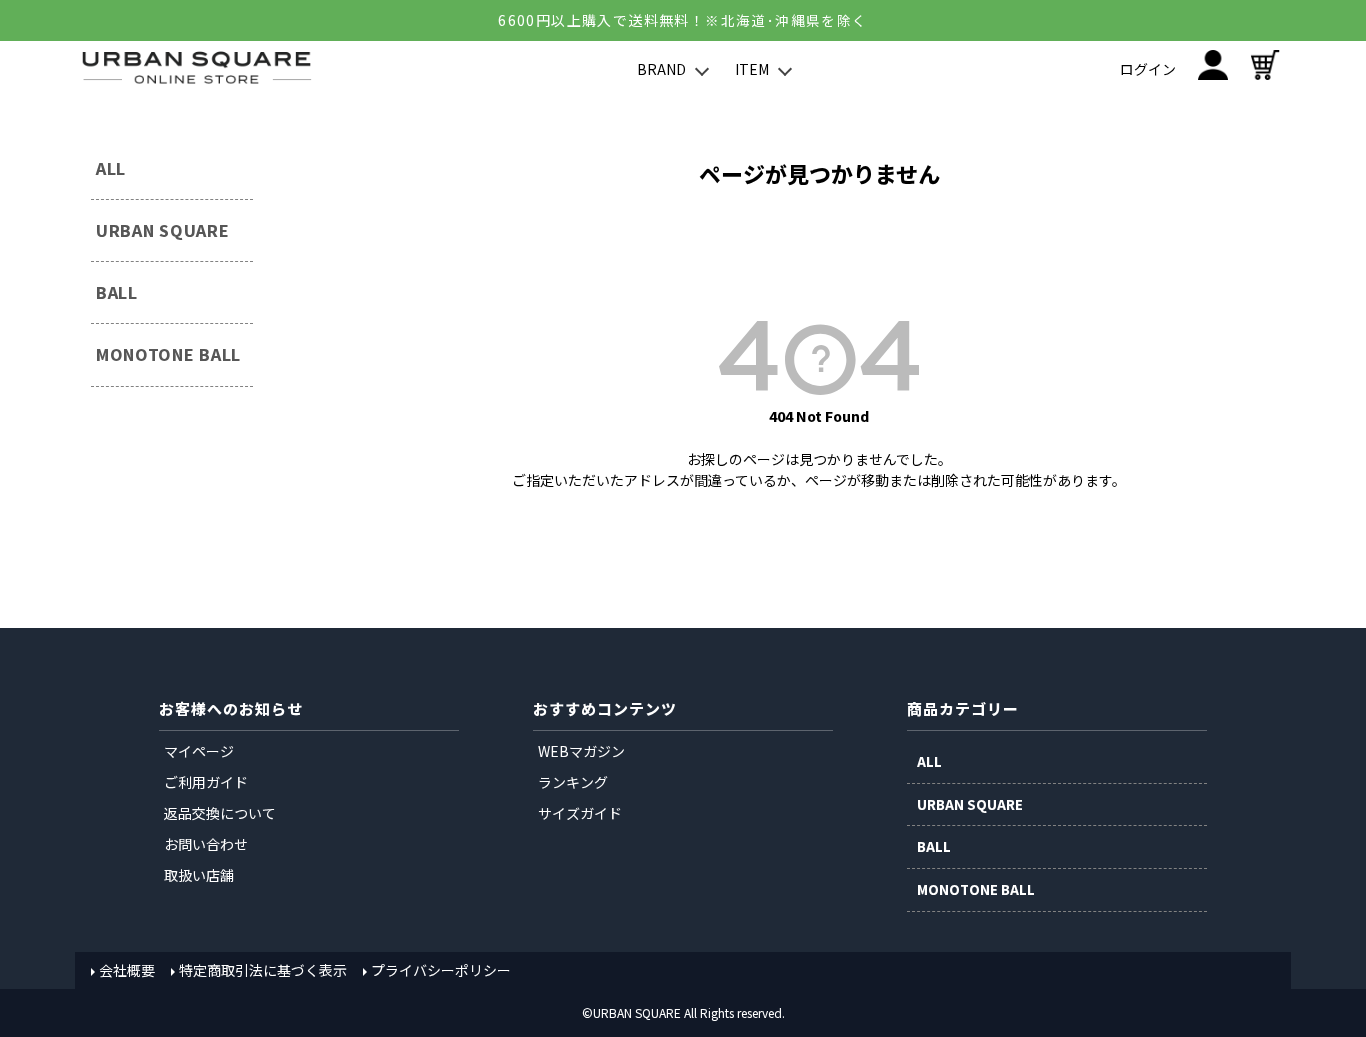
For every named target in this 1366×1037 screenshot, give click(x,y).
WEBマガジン (581, 751)
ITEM (752, 69)
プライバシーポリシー (441, 970)
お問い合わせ (206, 844)
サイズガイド (580, 813)
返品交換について (220, 813)
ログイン (1148, 69)
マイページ (199, 751)
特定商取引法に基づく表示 (263, 970)
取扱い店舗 (199, 875)
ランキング (573, 782)
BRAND (661, 69)
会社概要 (127, 970)
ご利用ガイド (206, 782)
